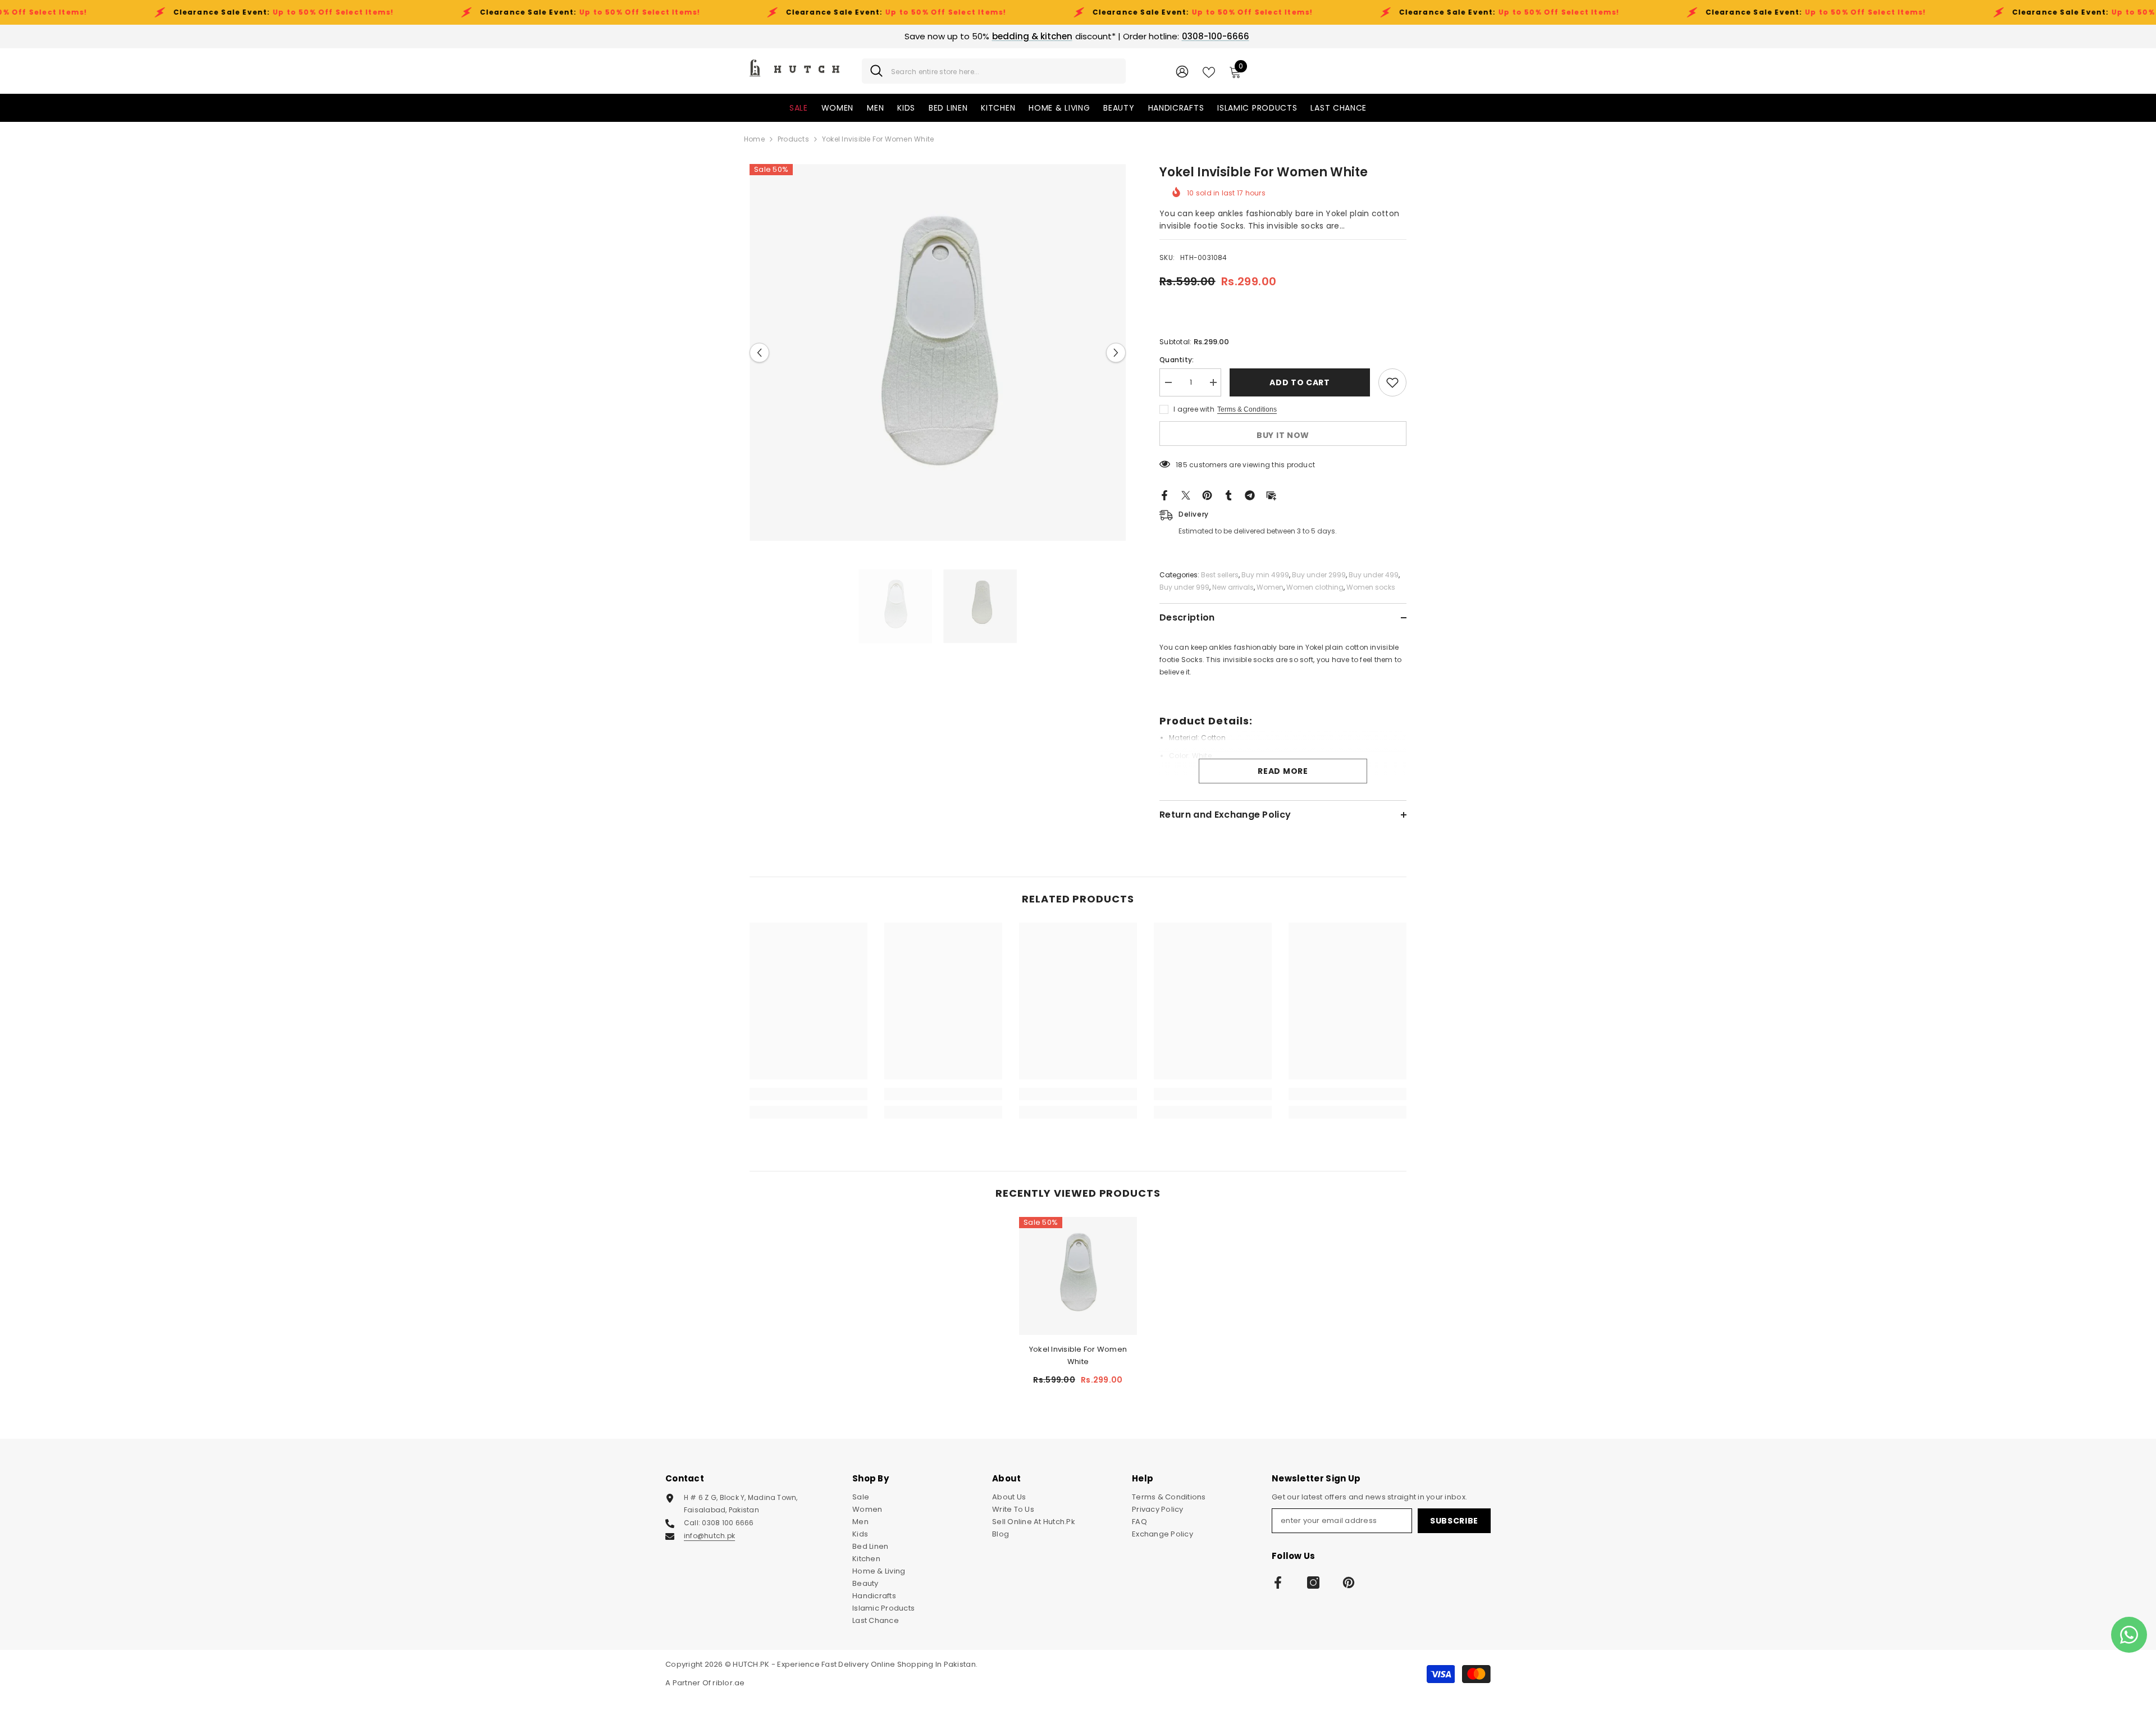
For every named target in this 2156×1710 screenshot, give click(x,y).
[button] (759, 352)
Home (754, 139)
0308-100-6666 (1216, 36)
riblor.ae (728, 1683)
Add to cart (1300, 382)
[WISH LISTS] (1209, 71)
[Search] (994, 71)
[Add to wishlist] (1392, 382)
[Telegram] (1250, 495)
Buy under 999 (1184, 587)
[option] (938, 352)
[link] (808, 1094)
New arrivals (1233, 587)
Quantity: (1177, 360)
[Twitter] (1186, 495)
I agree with (1194, 409)
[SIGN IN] (1182, 71)
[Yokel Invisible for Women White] (1078, 1276)
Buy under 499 (1374, 575)
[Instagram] (1313, 1583)
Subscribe (1454, 1521)
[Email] (1271, 495)
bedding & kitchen (1032, 36)
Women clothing (1315, 587)
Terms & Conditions (1247, 409)
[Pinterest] (1207, 495)
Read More (1283, 771)
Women (1270, 587)
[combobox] (1004, 71)
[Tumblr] (1228, 495)
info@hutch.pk (709, 1536)
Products (793, 139)
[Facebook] (1164, 495)
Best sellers (1220, 575)
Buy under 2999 (1319, 575)
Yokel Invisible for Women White (1078, 1355)
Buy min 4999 (1265, 575)
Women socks (1371, 587)
